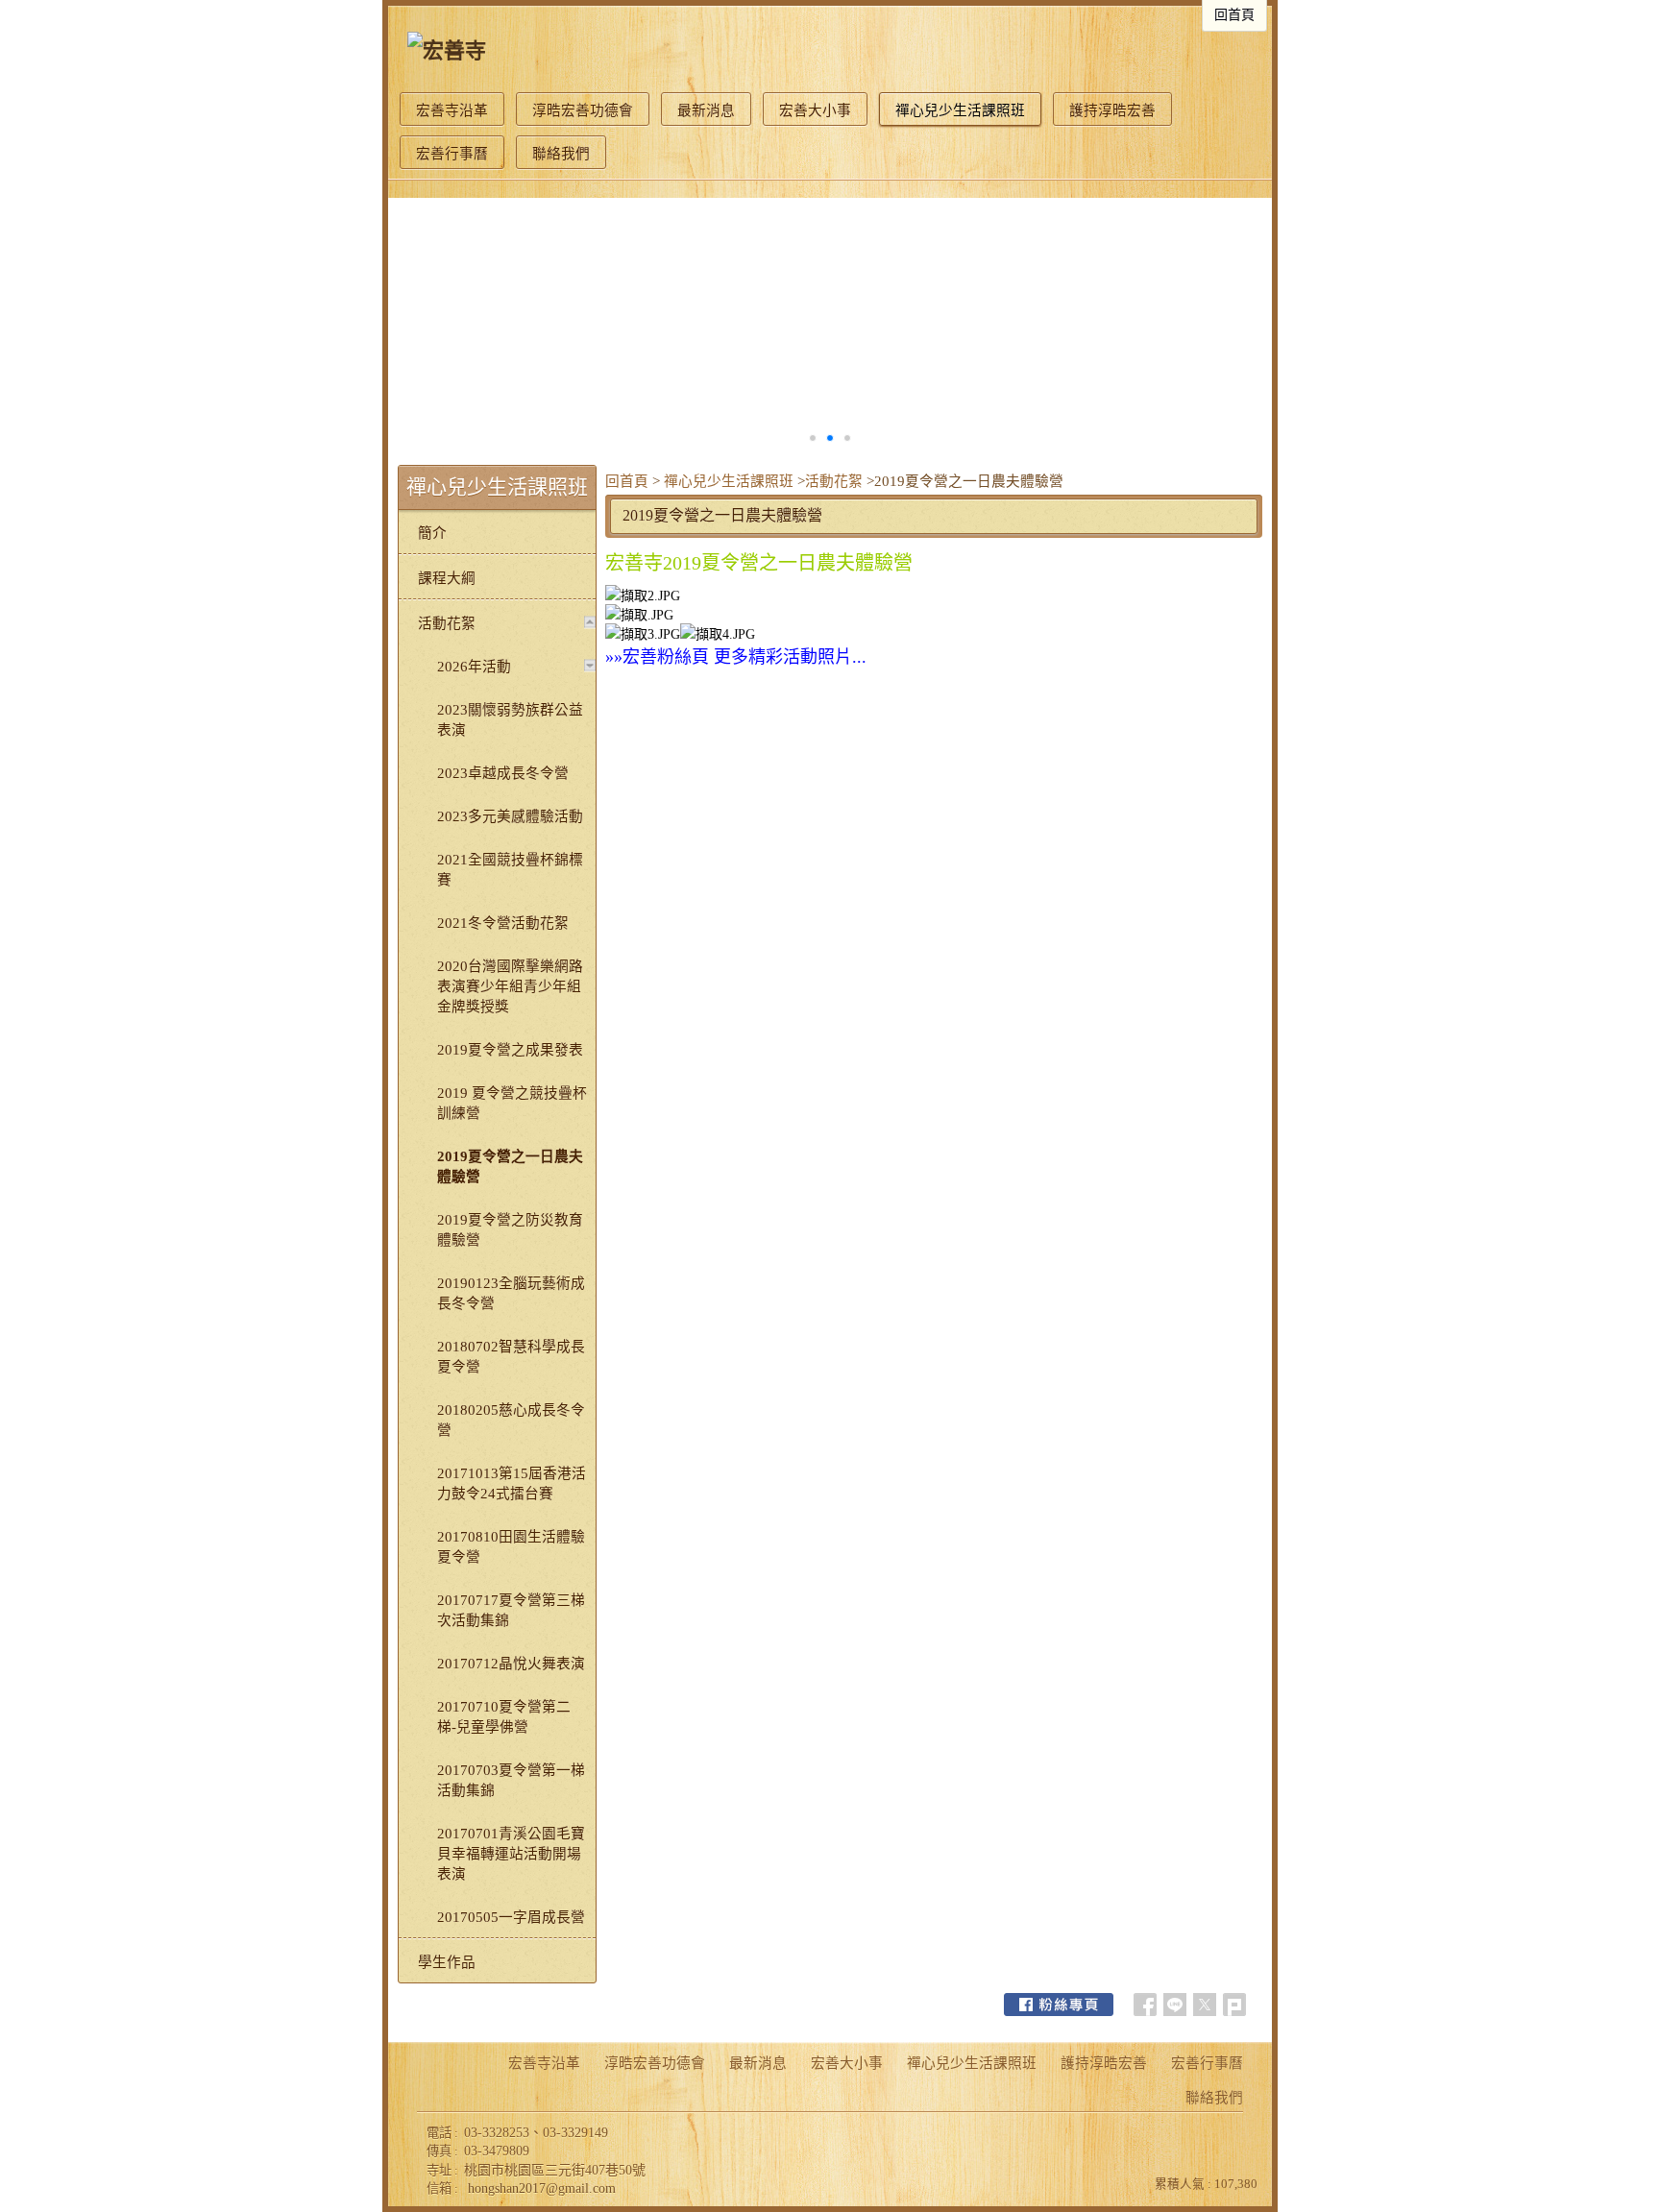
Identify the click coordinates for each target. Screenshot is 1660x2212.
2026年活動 (474, 667)
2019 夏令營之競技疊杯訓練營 (512, 1103)
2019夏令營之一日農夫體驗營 (510, 1167)
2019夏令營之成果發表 (510, 1050)
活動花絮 (834, 481)
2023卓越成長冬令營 (503, 773)
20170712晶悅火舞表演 (511, 1664)
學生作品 (447, 1962)
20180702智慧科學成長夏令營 (511, 1357)
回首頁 (627, 481)
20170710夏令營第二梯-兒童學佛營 (504, 1717)
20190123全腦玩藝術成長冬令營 (511, 1293)
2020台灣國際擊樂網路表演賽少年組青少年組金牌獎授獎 (510, 986)
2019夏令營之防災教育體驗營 (510, 1230)
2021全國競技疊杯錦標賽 (510, 870)
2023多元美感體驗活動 (510, 816)
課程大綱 (447, 578)
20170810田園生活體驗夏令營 (511, 1547)
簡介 (432, 533)
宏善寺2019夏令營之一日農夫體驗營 (759, 563)
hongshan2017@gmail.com (542, 2188)
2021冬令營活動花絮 (503, 923)
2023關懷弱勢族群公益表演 (510, 720)
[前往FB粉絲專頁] (1059, 2005)
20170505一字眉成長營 (511, 1917)
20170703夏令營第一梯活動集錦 (511, 1780)
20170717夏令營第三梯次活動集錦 (511, 1610)
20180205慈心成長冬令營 (511, 1420)
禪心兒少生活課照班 (729, 481)
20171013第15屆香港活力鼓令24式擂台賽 (512, 1483)
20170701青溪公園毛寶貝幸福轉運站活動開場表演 (511, 1854)
